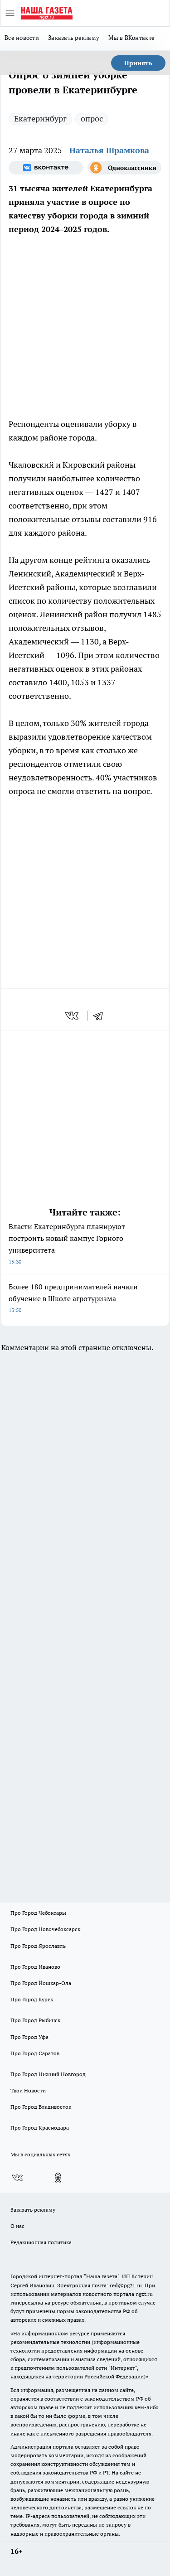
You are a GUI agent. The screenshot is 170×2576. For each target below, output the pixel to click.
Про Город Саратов (35, 2053)
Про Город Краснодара (40, 2128)
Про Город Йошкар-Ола (41, 1983)
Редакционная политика (41, 2242)
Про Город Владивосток (41, 2107)
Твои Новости (28, 2090)
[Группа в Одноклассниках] (125, 168)
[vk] (73, 1016)
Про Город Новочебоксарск (45, 1929)
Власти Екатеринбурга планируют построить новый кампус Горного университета (67, 1243)
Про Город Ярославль (38, 1946)
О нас (17, 2226)
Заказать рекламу (74, 38)
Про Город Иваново (35, 1967)
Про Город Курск (32, 1999)
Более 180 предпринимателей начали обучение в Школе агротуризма (73, 1298)
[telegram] (101, 1016)
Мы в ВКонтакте (131, 38)
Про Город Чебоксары (38, 1913)
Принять (138, 63)
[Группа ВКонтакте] (46, 168)
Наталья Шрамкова (109, 150)
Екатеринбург (40, 119)
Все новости (22, 38)
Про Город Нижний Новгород (48, 2074)
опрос (92, 119)
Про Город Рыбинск (35, 2020)
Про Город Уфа (29, 2037)
